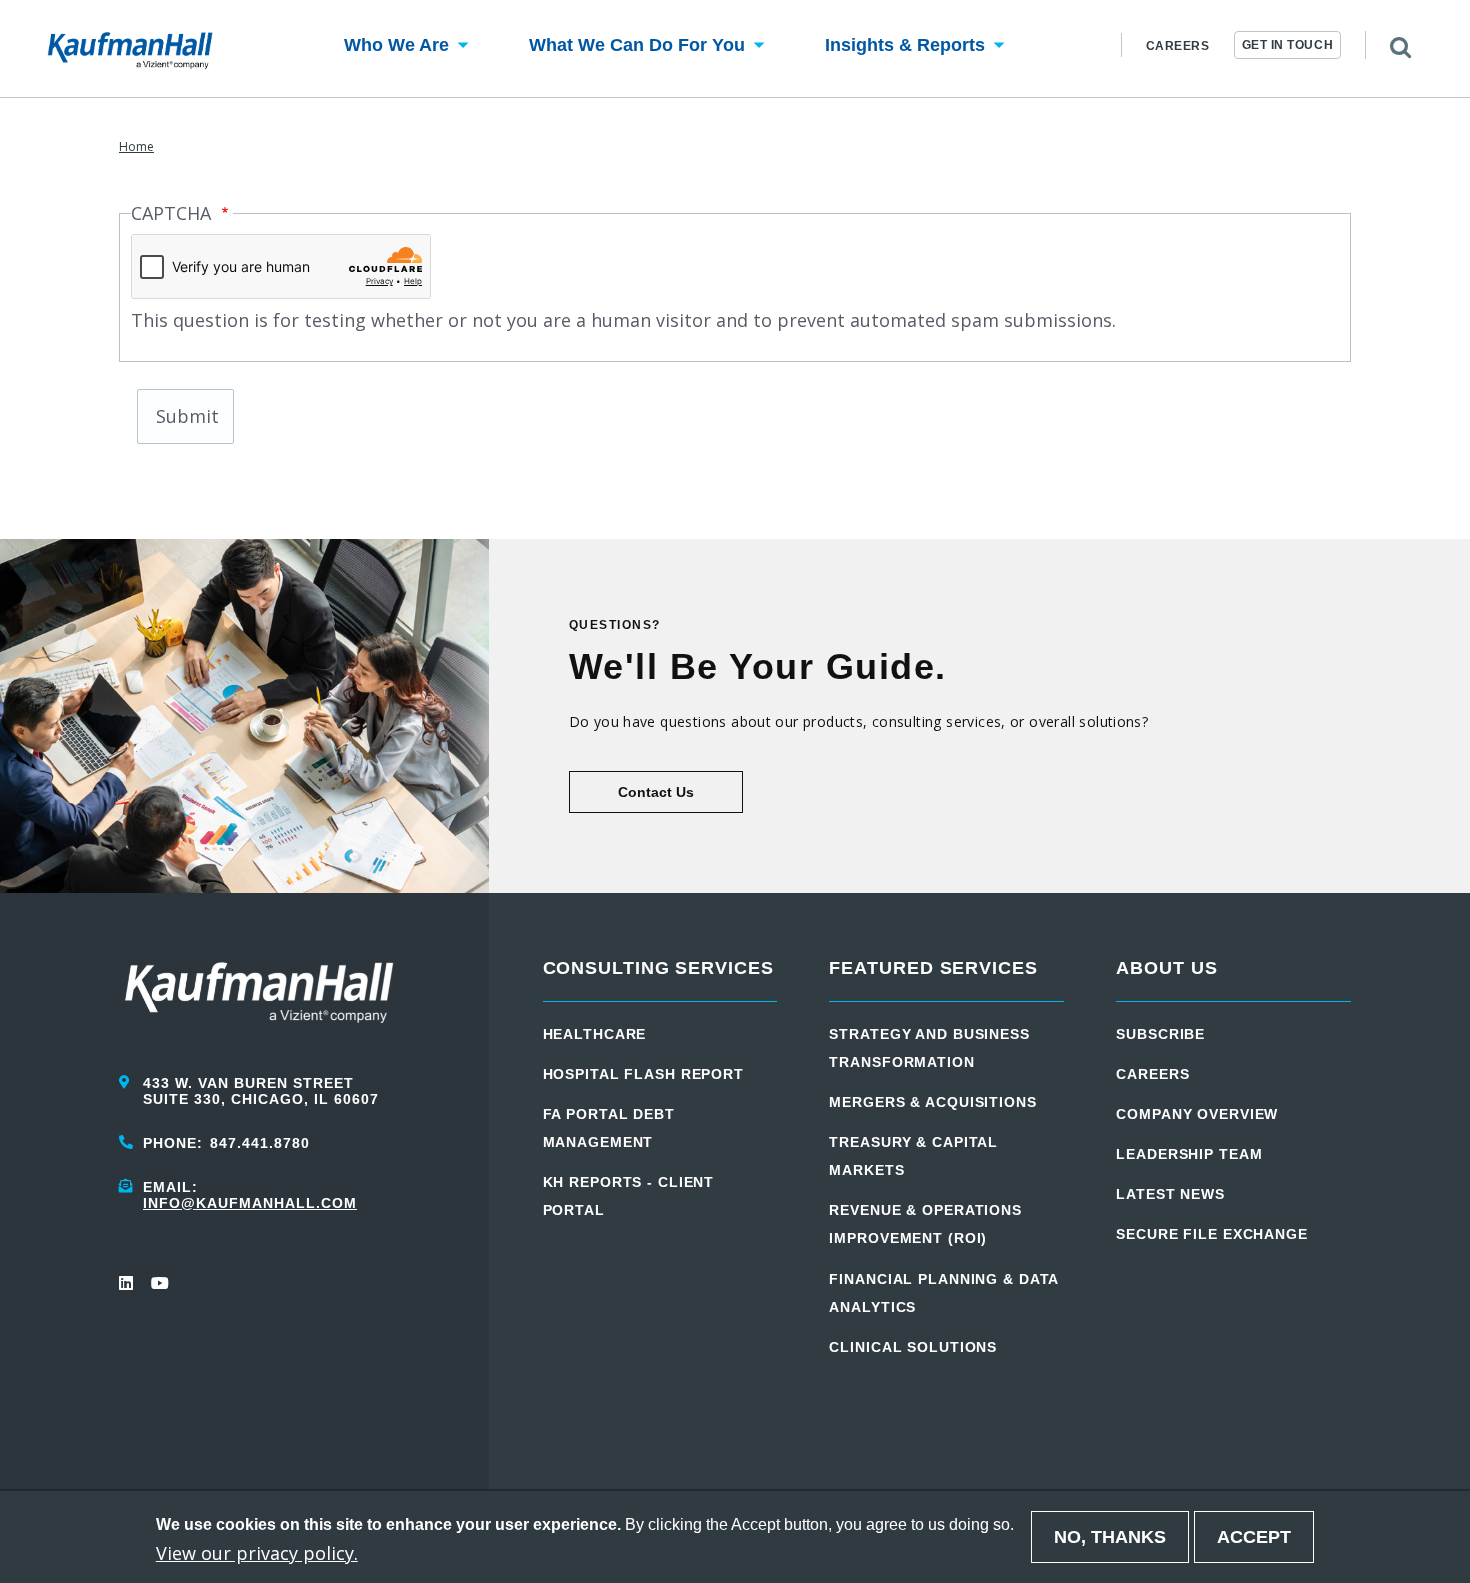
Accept (1254, 1537)
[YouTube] (159, 1283)
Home (136, 146)
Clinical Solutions (913, 1347)
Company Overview (1197, 1114)
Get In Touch (1288, 45)
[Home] (130, 49)
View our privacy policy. (257, 1553)
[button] (396, 48)
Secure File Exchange (1212, 1234)
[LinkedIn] (127, 1283)
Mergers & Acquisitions (932, 1102)
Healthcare (595, 1034)
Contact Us (656, 792)
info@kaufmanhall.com (250, 1203)
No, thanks (1110, 1537)
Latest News (1170, 1194)
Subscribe (1160, 1034)
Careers (1178, 46)
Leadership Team (1189, 1154)
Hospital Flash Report (643, 1074)
